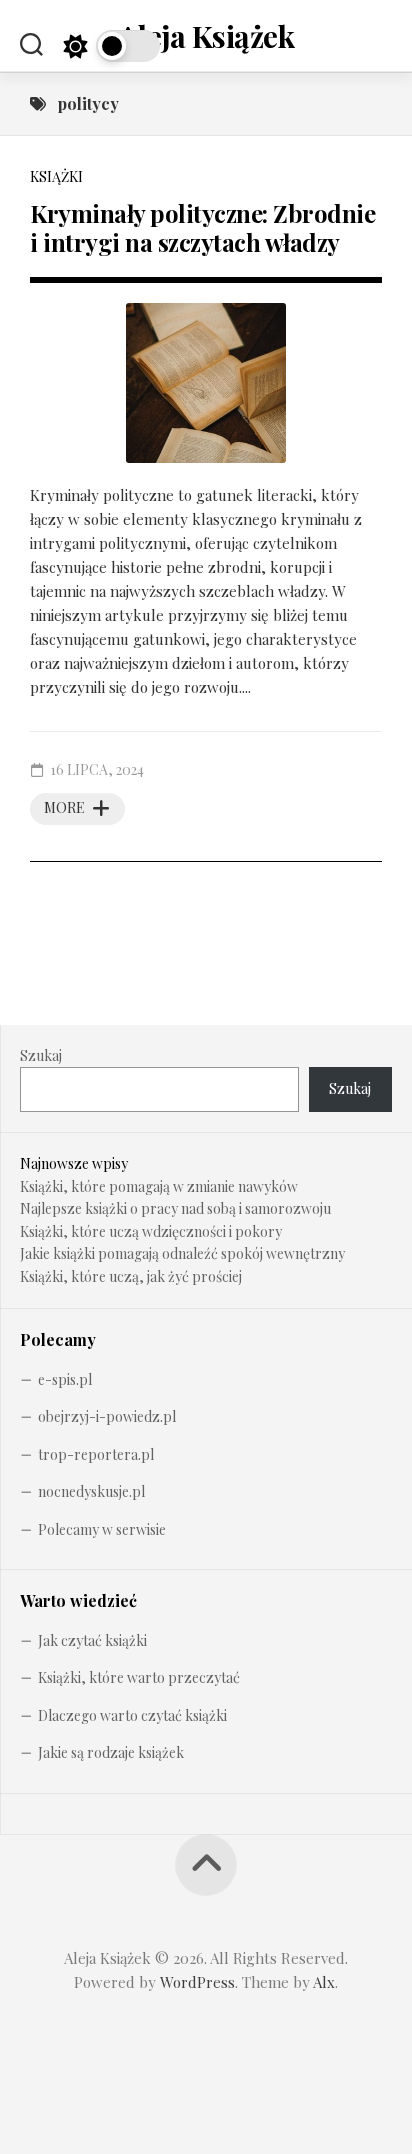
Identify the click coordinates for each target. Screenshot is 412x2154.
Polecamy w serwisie (102, 1529)
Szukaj (41, 1055)
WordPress (197, 1982)
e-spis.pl (65, 1379)
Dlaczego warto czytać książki (132, 1715)
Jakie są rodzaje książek (111, 1752)
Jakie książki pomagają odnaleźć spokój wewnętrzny (182, 1253)
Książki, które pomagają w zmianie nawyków (159, 1186)
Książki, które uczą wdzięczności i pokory (151, 1231)
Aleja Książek (206, 36)
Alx (324, 1982)
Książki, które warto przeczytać (139, 1677)
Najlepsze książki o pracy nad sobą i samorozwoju (175, 1208)
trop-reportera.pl (96, 1454)
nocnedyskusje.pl (91, 1491)
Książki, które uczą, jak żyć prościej (131, 1276)
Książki (56, 176)
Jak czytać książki (92, 1640)
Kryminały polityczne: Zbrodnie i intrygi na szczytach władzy (202, 227)
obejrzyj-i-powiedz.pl (107, 1416)
